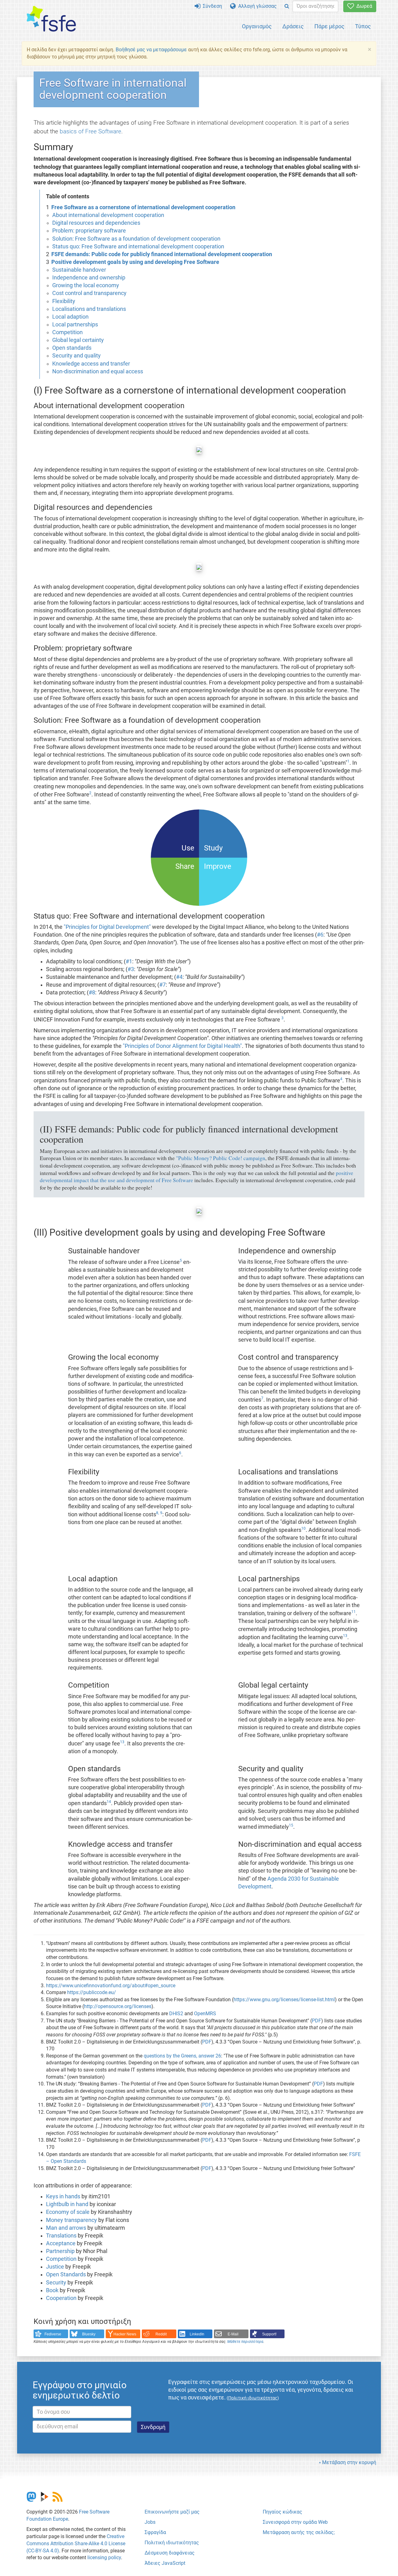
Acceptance (61, 2243)
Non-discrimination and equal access (98, 371)
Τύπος (363, 26)
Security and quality (76, 356)
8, (157, 1513)
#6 (320, 935)
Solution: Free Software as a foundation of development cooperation (136, 239)
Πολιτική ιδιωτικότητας (172, 2543)
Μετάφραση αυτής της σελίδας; (299, 2532)
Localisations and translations (89, 309)
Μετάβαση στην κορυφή (349, 2462)
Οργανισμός (257, 26)
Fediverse (53, 2334)
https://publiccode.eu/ (92, 1992)
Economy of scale (68, 2212)
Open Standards (66, 2274)
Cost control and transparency (89, 293)
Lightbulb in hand (67, 2204)
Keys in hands (63, 2196)
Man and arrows (66, 2228)
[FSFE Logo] (51, 19)
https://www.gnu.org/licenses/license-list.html (284, 2000)
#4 (179, 977)
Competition (67, 332)
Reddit (161, 2334)
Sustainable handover (79, 270)
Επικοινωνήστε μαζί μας (172, 2512)
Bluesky (89, 2334)
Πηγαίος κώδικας (282, 2512)
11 (354, 1612)
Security (56, 2283)
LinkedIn (197, 2334)
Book (52, 2290)
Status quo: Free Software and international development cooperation (138, 247)
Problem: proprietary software (89, 231)
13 (345, 1636)
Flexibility (64, 301)
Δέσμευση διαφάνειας (170, 2553)
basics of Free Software (90, 131)
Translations (61, 2236)
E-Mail (233, 2334)
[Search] (287, 6)
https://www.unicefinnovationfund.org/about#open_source (111, 1986)
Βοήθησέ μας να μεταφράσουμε (151, 50)
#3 (131, 969)
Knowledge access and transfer (91, 364)
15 (291, 1825)
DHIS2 (176, 2014)
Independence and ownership (89, 278)
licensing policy (104, 2558)
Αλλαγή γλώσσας (256, 6)
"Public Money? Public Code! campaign (221, 1158)
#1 (129, 961)
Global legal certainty (78, 340)
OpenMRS (205, 2014)
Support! (269, 2334)
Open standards (72, 348)
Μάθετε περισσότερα (245, 2342)
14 (109, 1802)
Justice (55, 2267)
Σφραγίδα (155, 2532)
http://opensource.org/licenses (118, 2006)
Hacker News (125, 2334)
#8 (92, 993)
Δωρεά (363, 6)
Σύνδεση (211, 6)
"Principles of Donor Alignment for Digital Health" (182, 1046)
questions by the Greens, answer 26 (182, 2056)
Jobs (150, 2522)
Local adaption (70, 317)
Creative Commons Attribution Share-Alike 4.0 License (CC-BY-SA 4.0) (76, 2544)
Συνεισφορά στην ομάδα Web (295, 2522)
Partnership (60, 2251)
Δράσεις (293, 26)
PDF (317, 2021)
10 (303, 1528)
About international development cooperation (108, 215)
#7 (162, 985)
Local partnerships (75, 325)
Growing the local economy (86, 285)
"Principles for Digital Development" (107, 927)
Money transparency (72, 2220)
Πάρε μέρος (329, 26)
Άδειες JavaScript (165, 2563)
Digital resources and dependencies (96, 223)
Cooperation (61, 2298)
